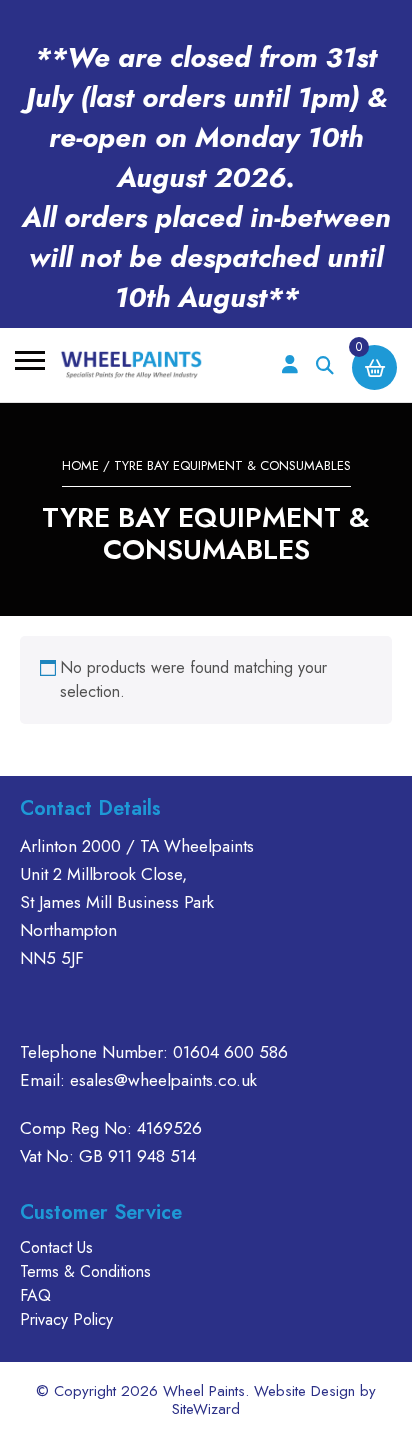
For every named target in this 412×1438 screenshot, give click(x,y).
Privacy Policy (66, 1319)
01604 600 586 (230, 1052)
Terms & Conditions (85, 1271)
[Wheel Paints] (131, 365)
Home (80, 465)
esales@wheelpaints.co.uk (163, 1080)
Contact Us (56, 1247)
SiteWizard (206, 1409)
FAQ (35, 1295)
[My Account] (289, 365)
